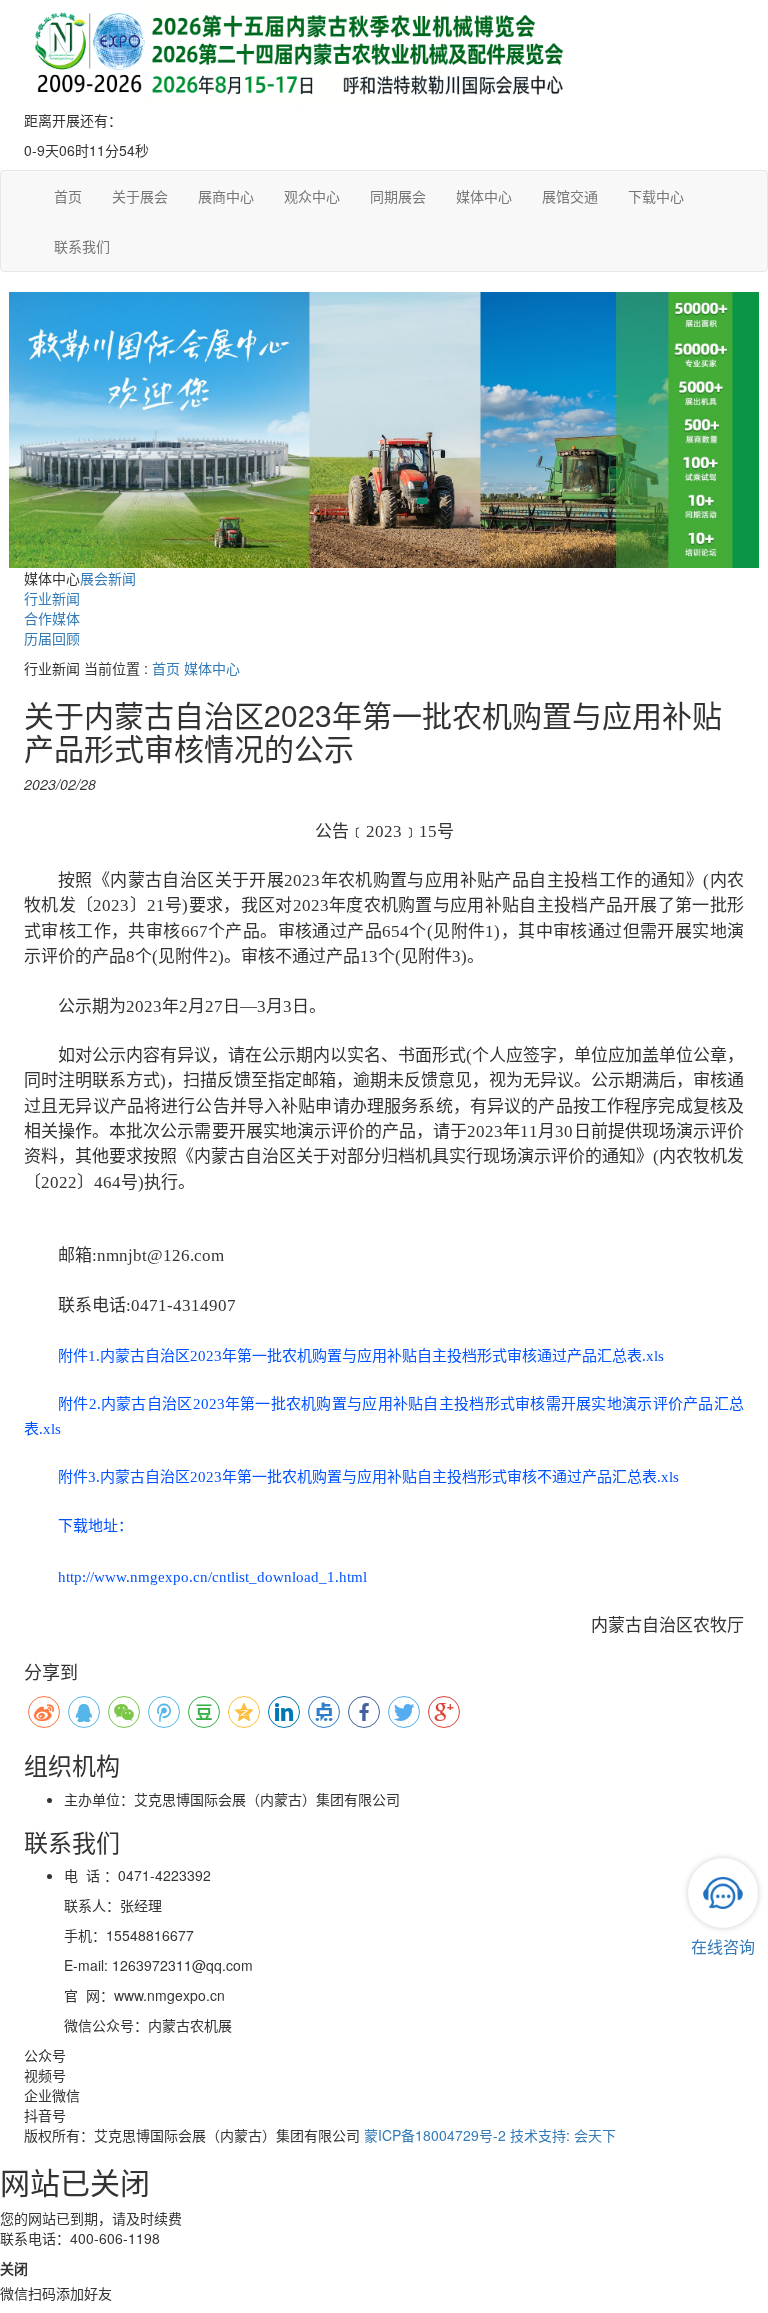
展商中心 (226, 196)
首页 (68, 196)
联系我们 (82, 246)
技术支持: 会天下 (563, 2135)
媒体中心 (484, 196)
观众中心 (312, 196)
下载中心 (656, 196)
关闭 (14, 2268)
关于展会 (140, 196)
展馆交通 (570, 196)
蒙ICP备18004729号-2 (435, 2135)
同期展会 (398, 196)
